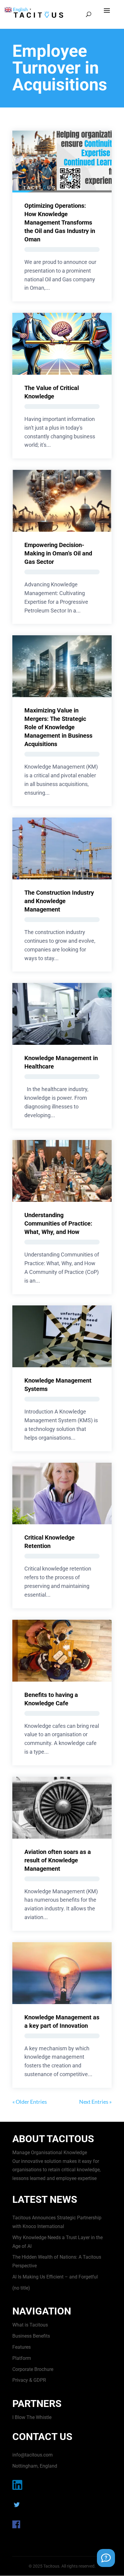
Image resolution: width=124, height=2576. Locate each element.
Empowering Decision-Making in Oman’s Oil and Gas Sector (58, 553)
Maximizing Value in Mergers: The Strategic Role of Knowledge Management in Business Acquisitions (58, 727)
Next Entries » (95, 2102)
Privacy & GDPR (29, 2380)
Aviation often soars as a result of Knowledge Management (58, 1860)
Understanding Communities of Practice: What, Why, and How (58, 1223)
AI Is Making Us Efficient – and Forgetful (55, 2277)
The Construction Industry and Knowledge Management (59, 901)
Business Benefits (31, 2336)
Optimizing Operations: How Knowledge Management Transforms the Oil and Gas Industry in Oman (60, 222)
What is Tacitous (30, 2325)
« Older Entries (30, 2102)
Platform (22, 2358)
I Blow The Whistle (32, 2417)
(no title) (21, 2288)
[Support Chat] (106, 2558)
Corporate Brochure (33, 2369)
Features (22, 2347)
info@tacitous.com (33, 2455)
